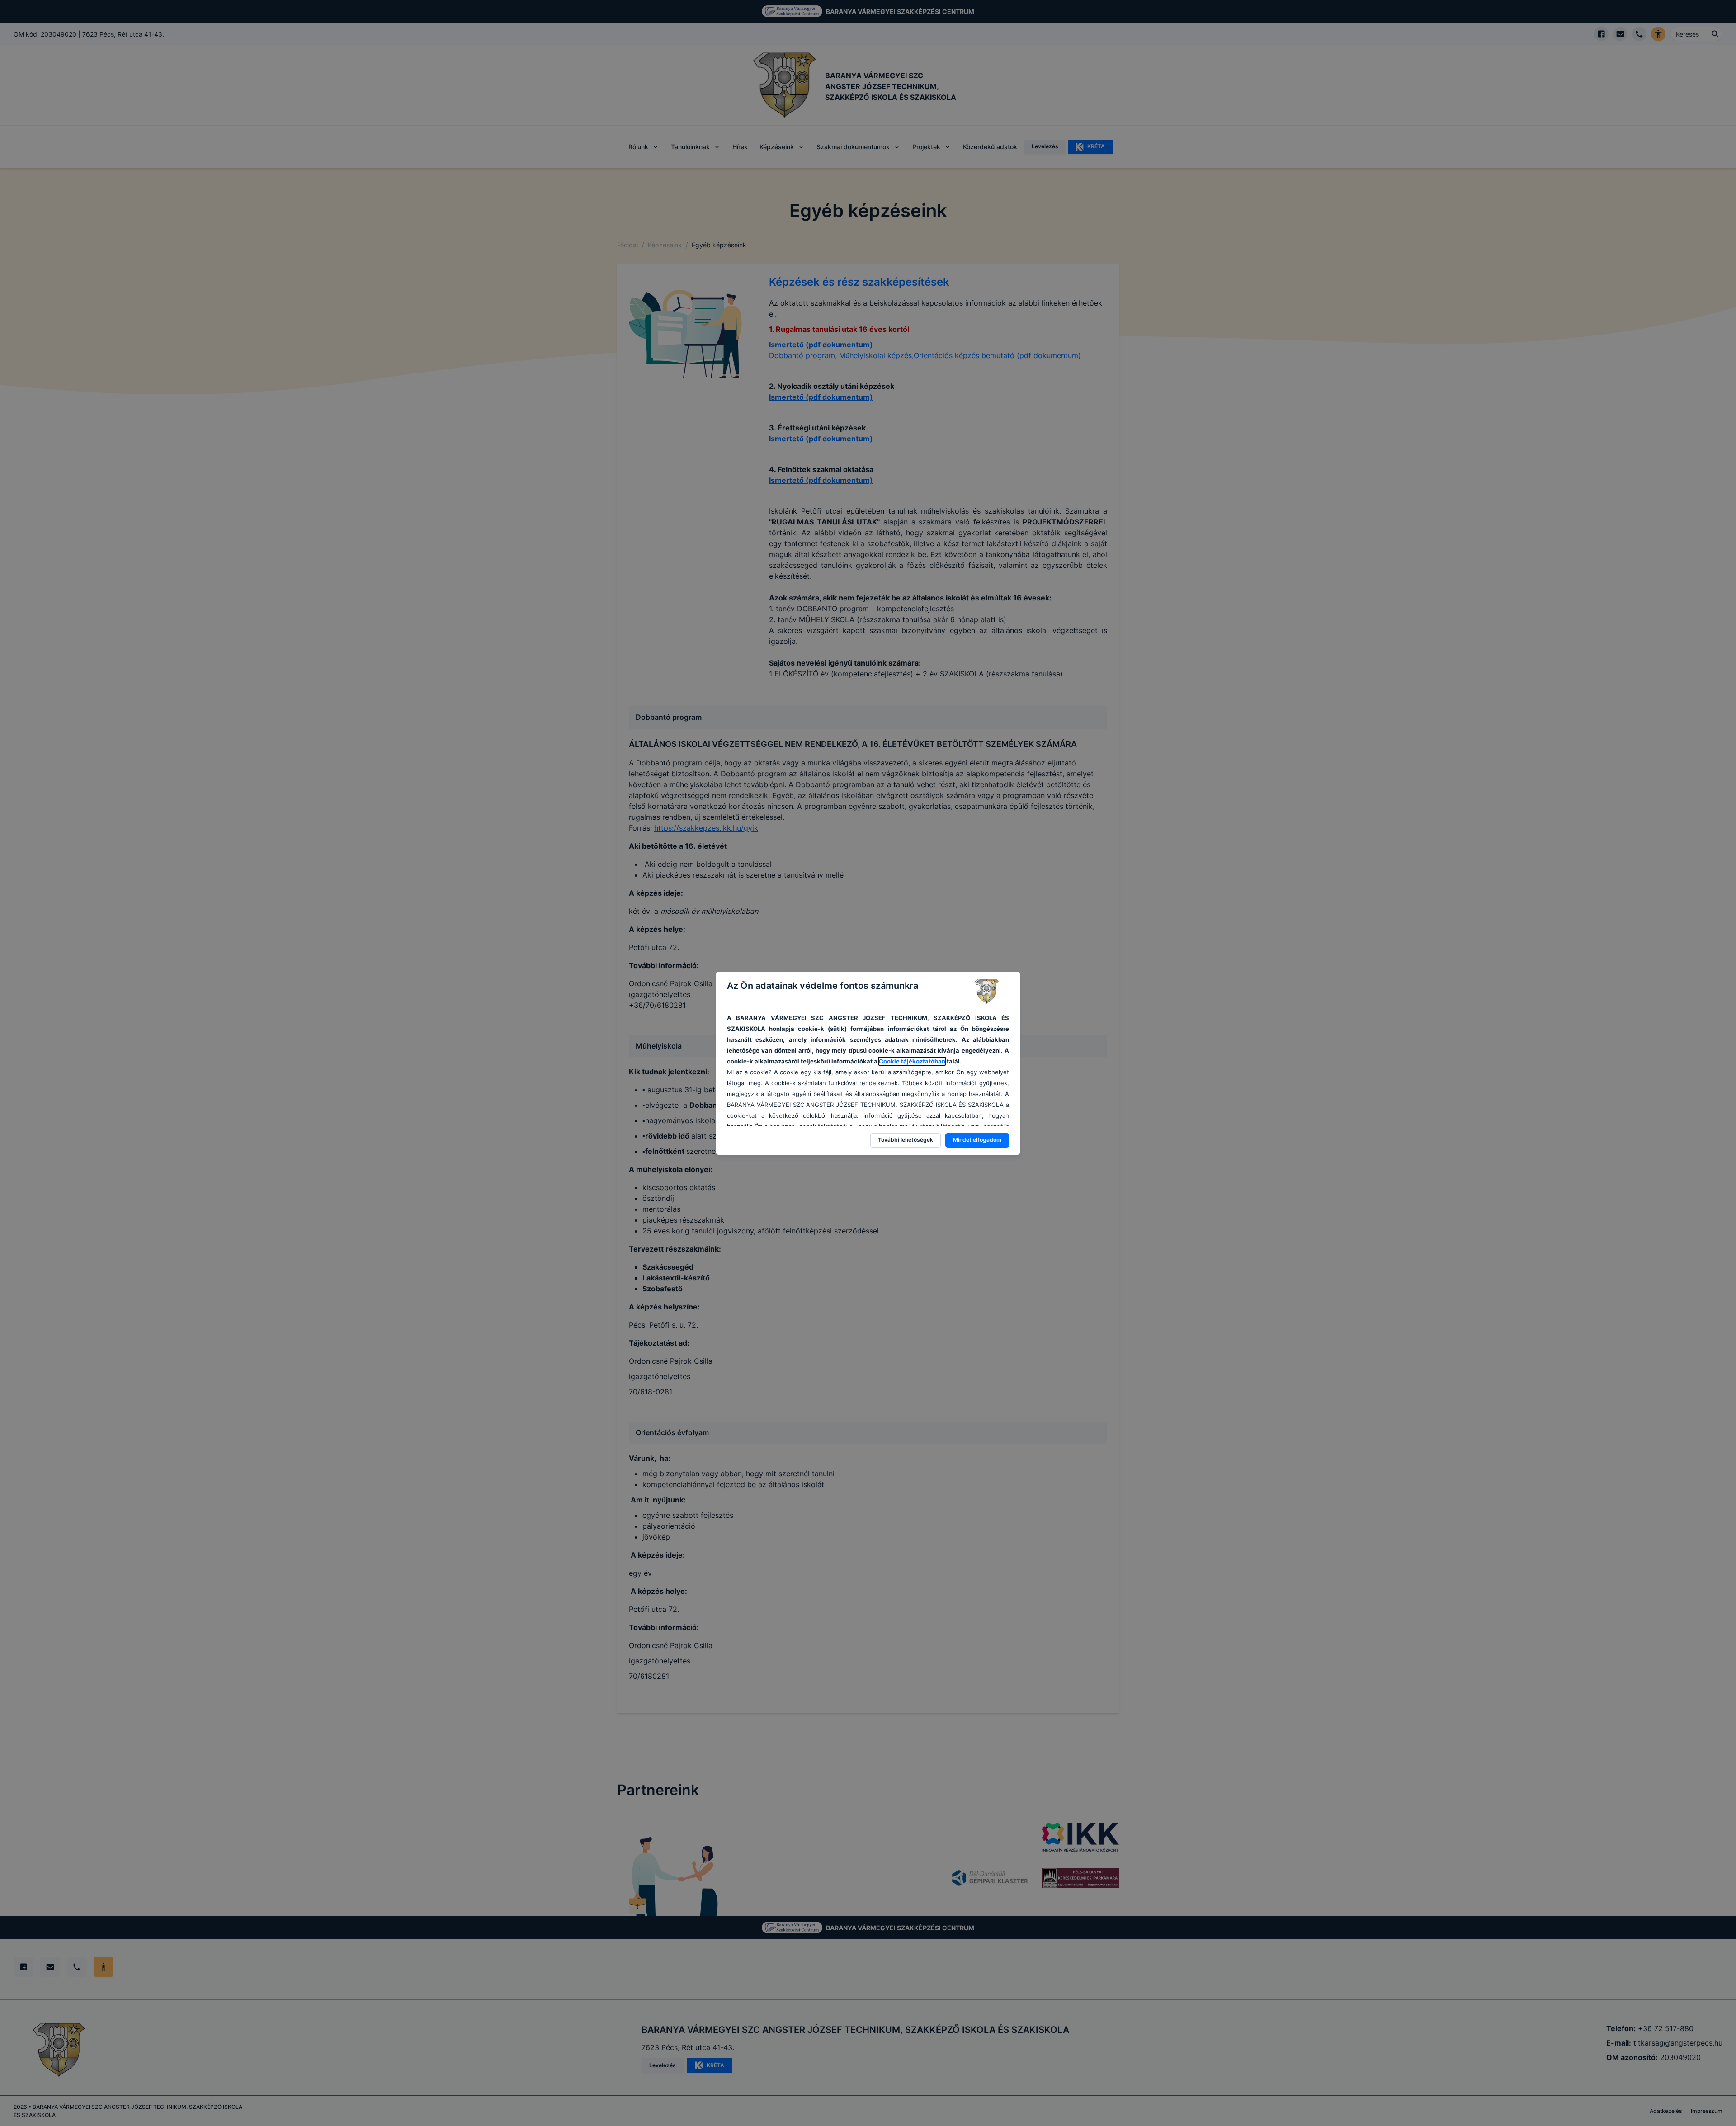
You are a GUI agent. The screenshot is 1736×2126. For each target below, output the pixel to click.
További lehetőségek (906, 1140)
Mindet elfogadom (977, 1140)
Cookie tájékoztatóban (912, 1061)
